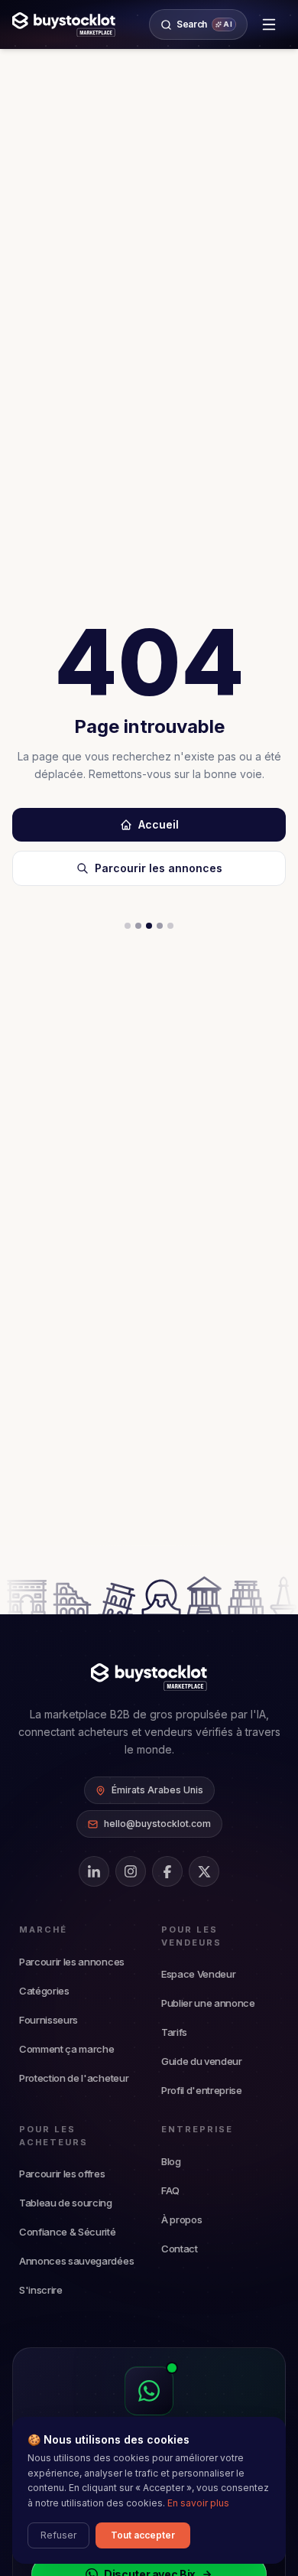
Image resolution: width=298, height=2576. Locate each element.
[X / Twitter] (204, 1871)
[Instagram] (131, 1871)
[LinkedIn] (94, 1871)
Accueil (159, 824)
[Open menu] (269, 24)
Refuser (58, 2535)
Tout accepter (143, 2535)
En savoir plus (198, 2503)
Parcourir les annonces (159, 868)
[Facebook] (167, 1871)
